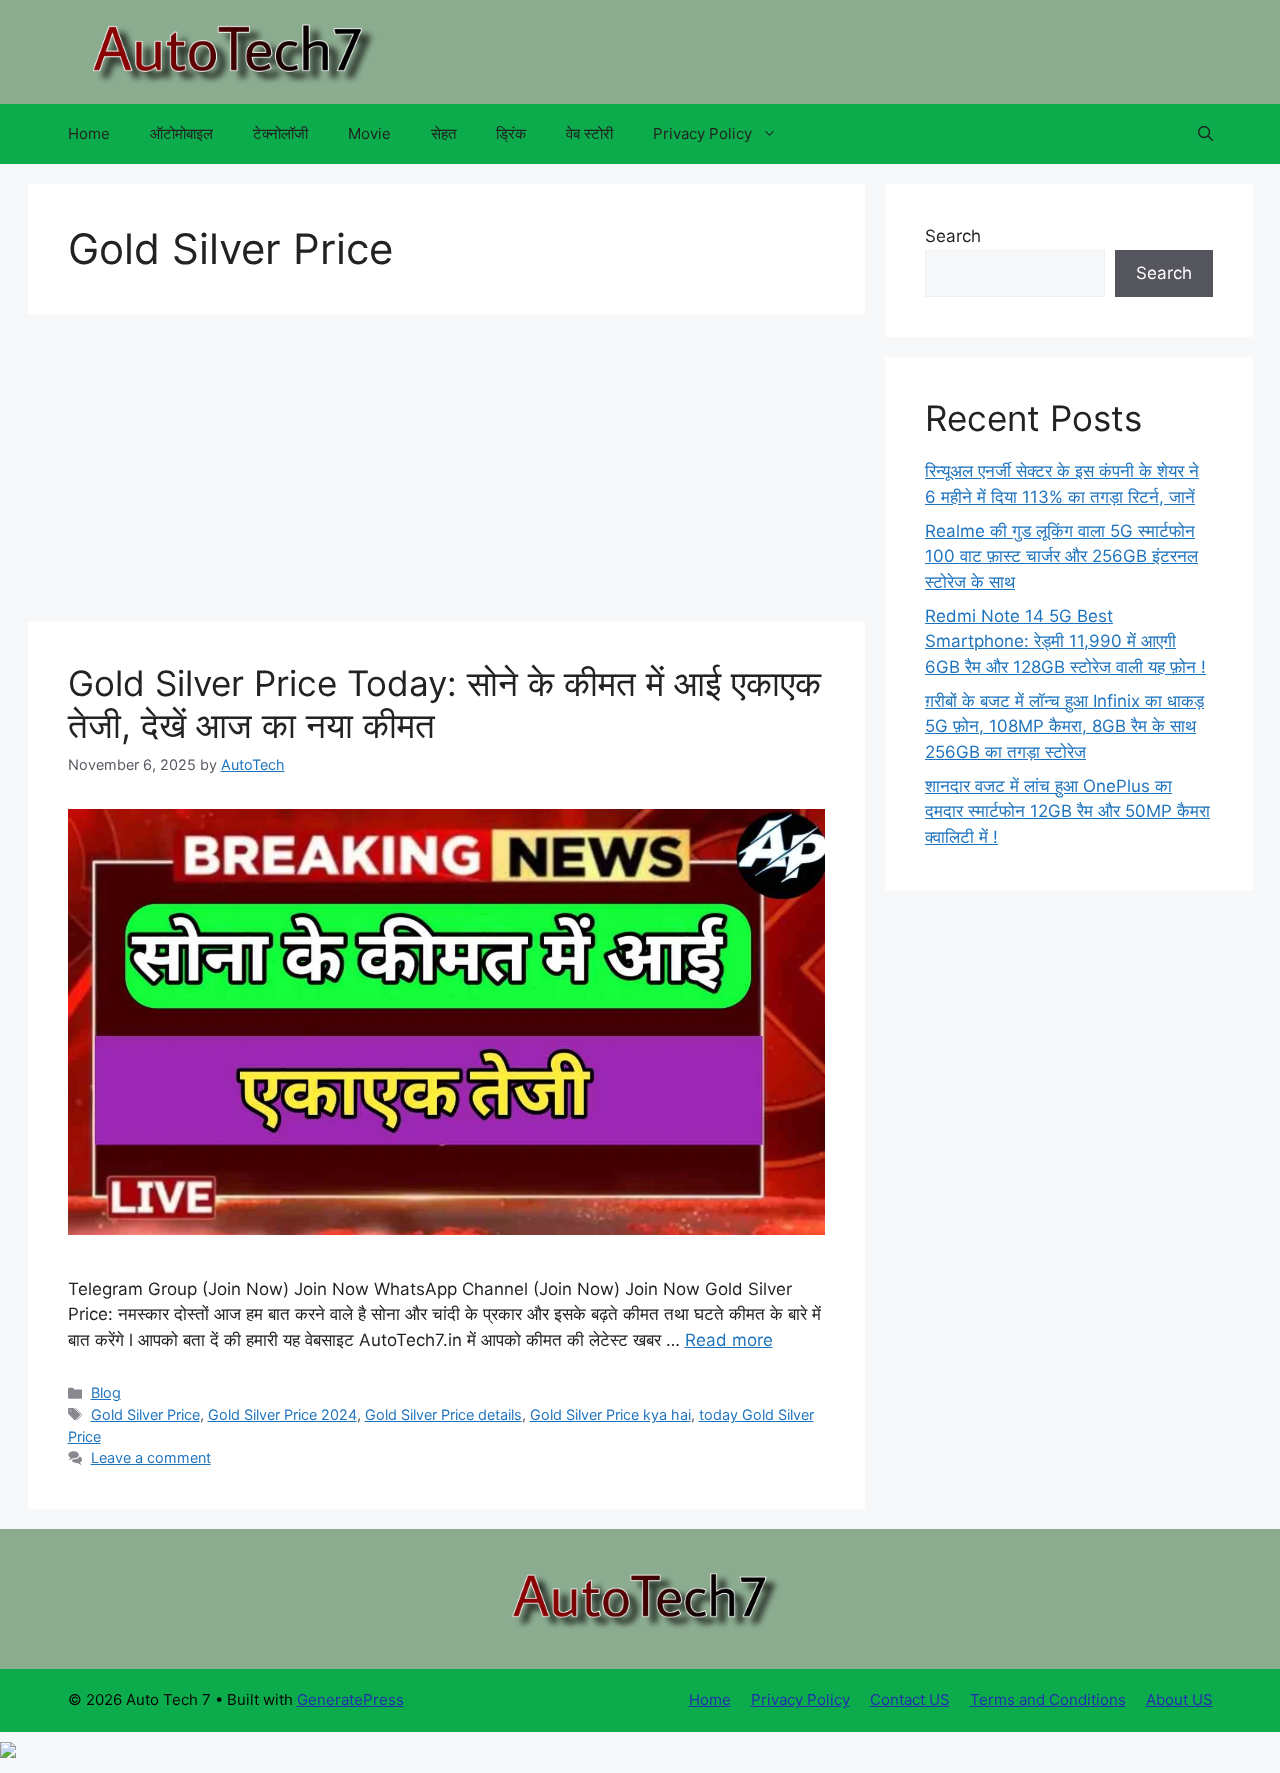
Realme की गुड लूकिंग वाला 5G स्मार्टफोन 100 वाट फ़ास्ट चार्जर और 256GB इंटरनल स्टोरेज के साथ (1061, 556)
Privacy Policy (702, 133)
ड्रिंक (511, 133)
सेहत (443, 133)
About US (1179, 1699)
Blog (106, 1392)
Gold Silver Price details (443, 1414)
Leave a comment (151, 1457)
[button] (1205, 134)
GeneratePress (350, 1699)
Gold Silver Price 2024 (282, 1414)
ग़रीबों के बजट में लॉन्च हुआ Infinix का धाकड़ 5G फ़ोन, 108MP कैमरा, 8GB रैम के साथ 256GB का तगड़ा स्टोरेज (1064, 726)
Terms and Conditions (1048, 1699)
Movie (369, 133)
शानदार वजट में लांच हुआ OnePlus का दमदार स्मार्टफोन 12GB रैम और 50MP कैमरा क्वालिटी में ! (1067, 811)
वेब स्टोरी (589, 133)
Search (953, 236)
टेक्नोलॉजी (280, 133)
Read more (729, 1340)
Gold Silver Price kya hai (610, 1414)
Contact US (910, 1699)
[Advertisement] (447, 474)
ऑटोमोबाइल (181, 133)
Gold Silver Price (145, 1414)
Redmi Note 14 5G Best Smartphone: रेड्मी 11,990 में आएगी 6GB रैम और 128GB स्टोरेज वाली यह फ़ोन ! (1065, 641)
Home (89, 133)
